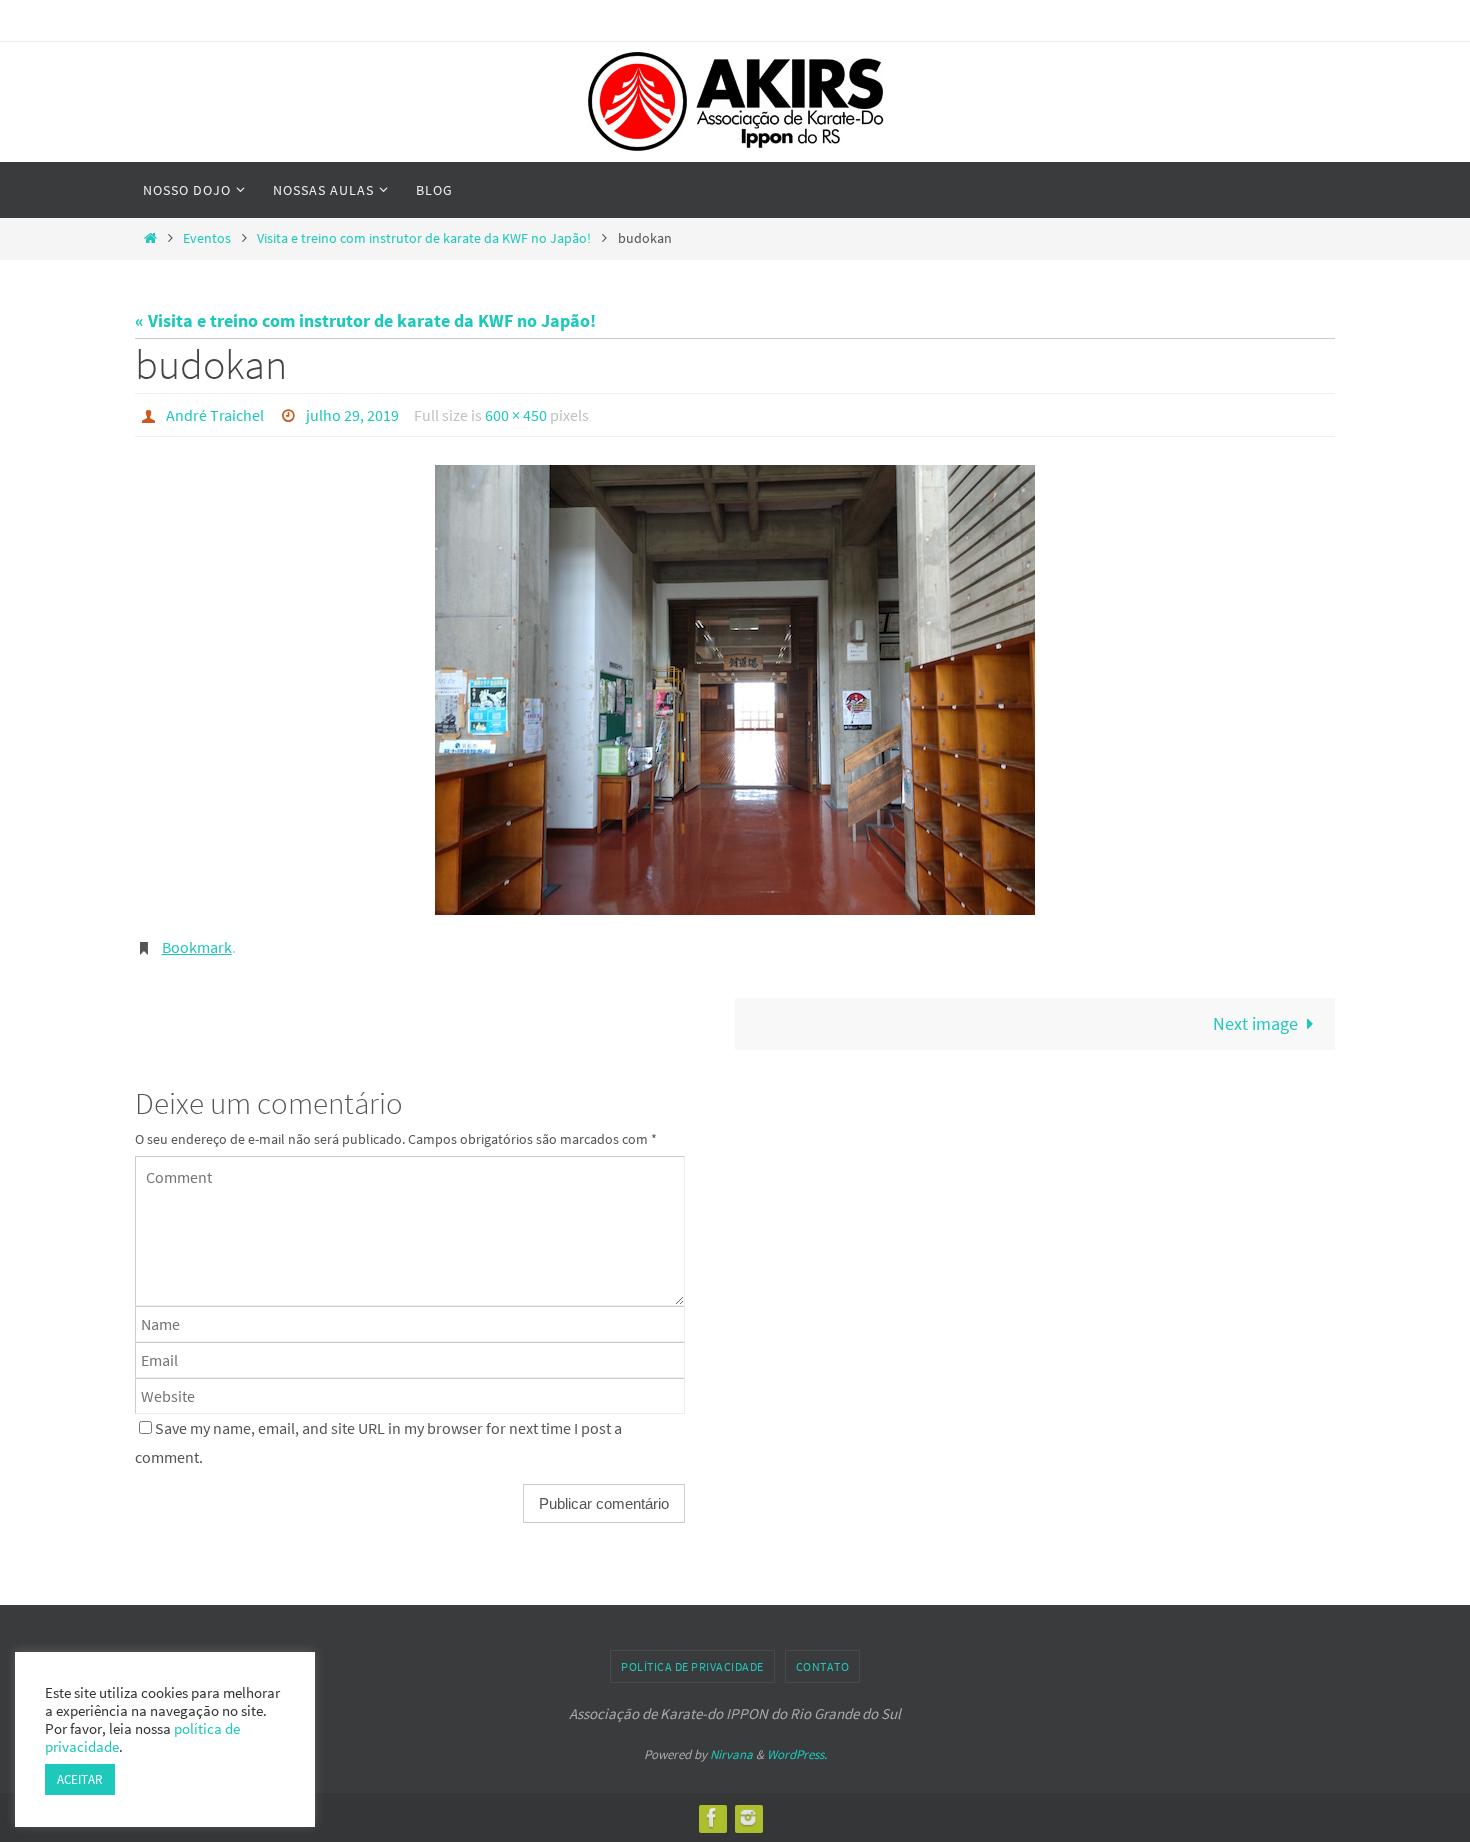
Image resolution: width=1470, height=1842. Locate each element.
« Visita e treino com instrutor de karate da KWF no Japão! (365, 320)
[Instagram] (748, 1817)
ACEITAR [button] (80, 1779)
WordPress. (797, 1754)
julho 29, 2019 (352, 415)
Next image (1255, 1023)
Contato (823, 1666)
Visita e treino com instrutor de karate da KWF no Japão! (424, 238)
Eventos (207, 238)
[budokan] (735, 690)
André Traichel (215, 415)
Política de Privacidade (692, 1666)
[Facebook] (712, 1817)
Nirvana (731, 1754)
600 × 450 (516, 415)
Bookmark (197, 947)
